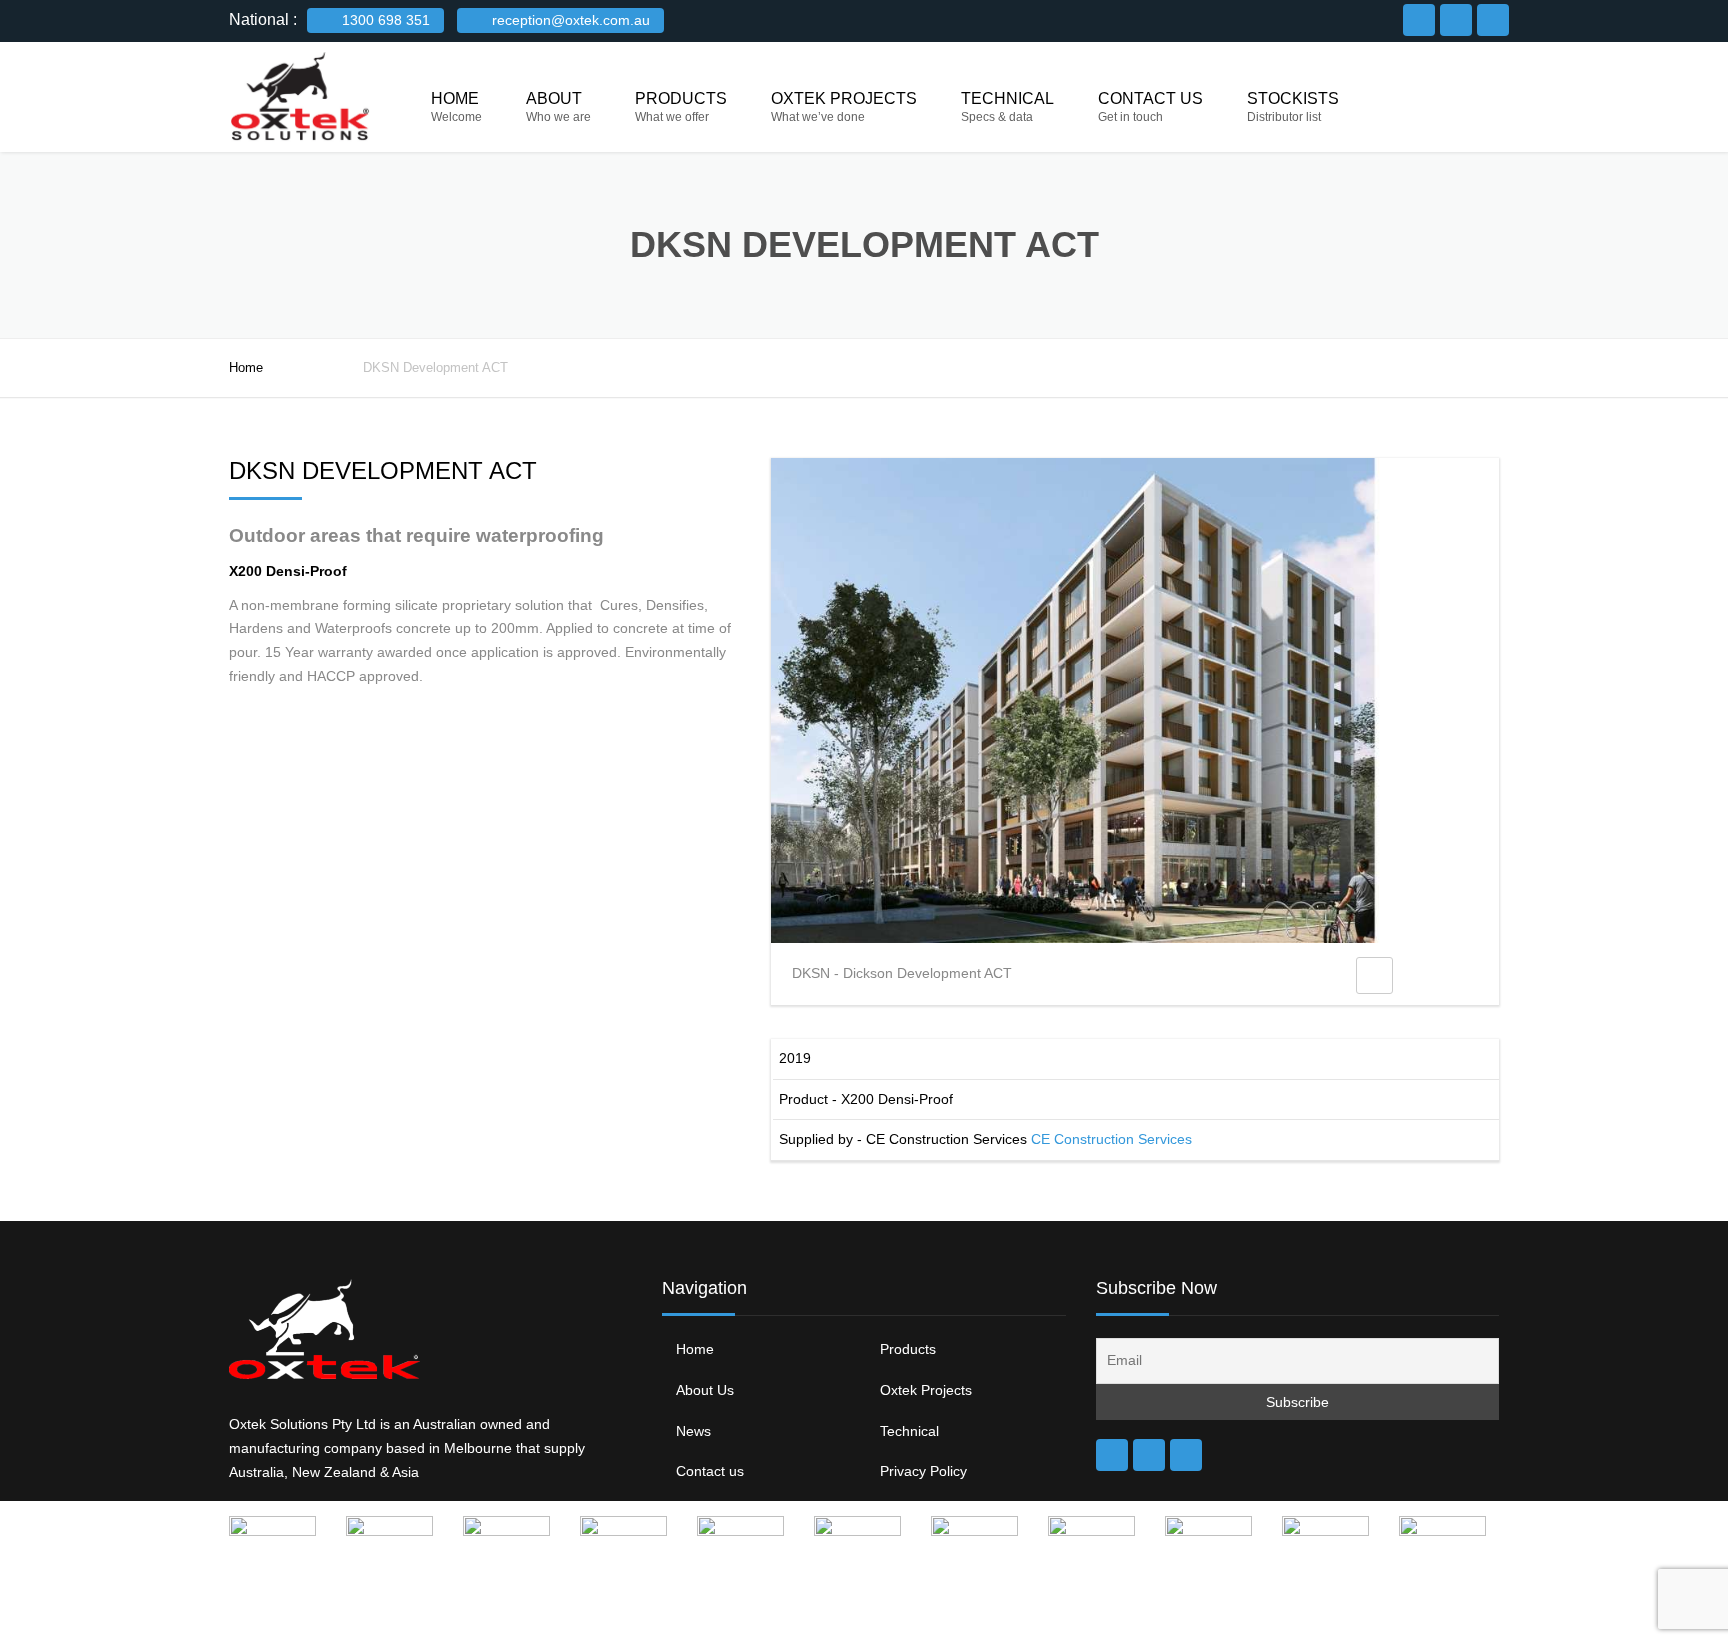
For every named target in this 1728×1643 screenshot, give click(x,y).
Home (455, 98)
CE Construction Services (1111, 1139)
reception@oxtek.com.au (569, 20)
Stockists (1293, 98)
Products (681, 98)
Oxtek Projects (844, 98)
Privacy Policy (923, 1471)
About (554, 98)
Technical (1007, 98)
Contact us (1150, 98)
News (693, 1431)
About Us (705, 1390)
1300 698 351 (384, 20)
